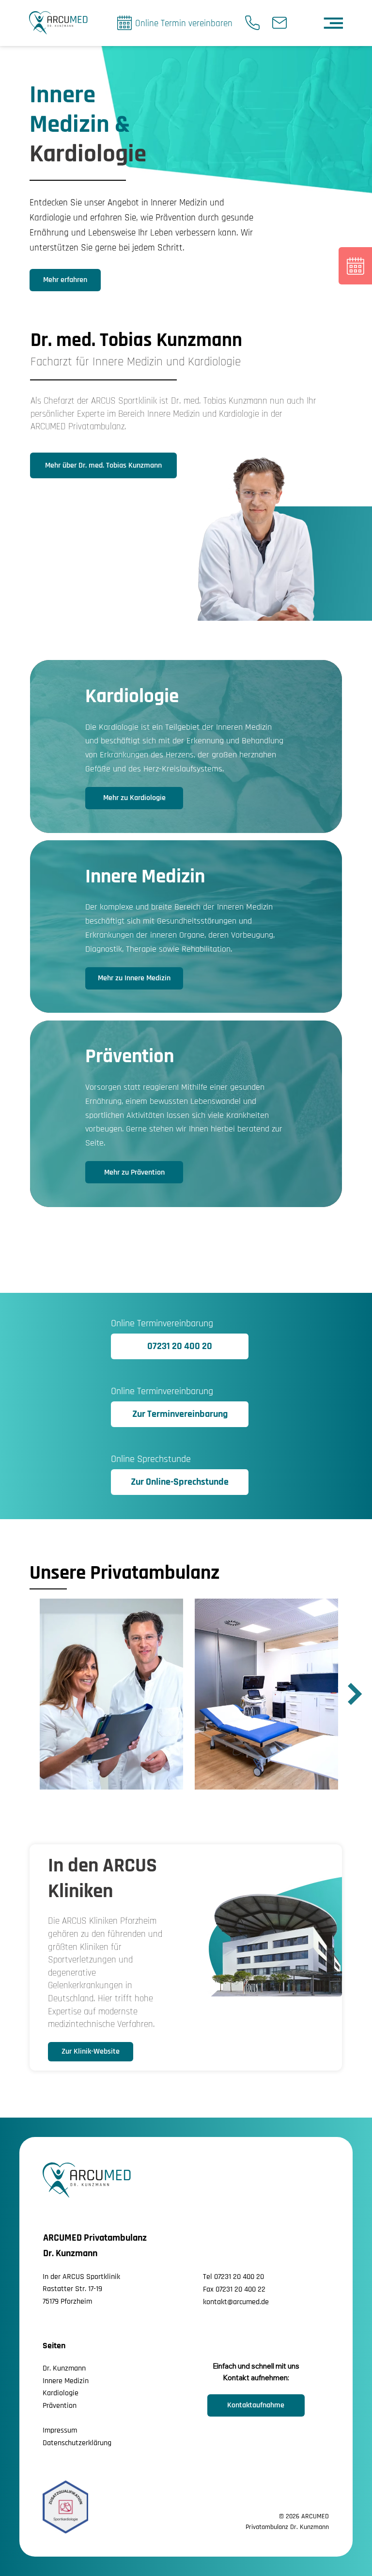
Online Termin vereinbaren (184, 24)
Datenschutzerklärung (77, 2443)
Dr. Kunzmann (64, 2368)
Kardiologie (61, 2393)
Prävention (60, 2406)
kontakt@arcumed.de (236, 2302)
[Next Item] (355, 1694)
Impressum (60, 2430)
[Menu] (334, 23)
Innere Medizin (66, 2381)
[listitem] (186, 746)
